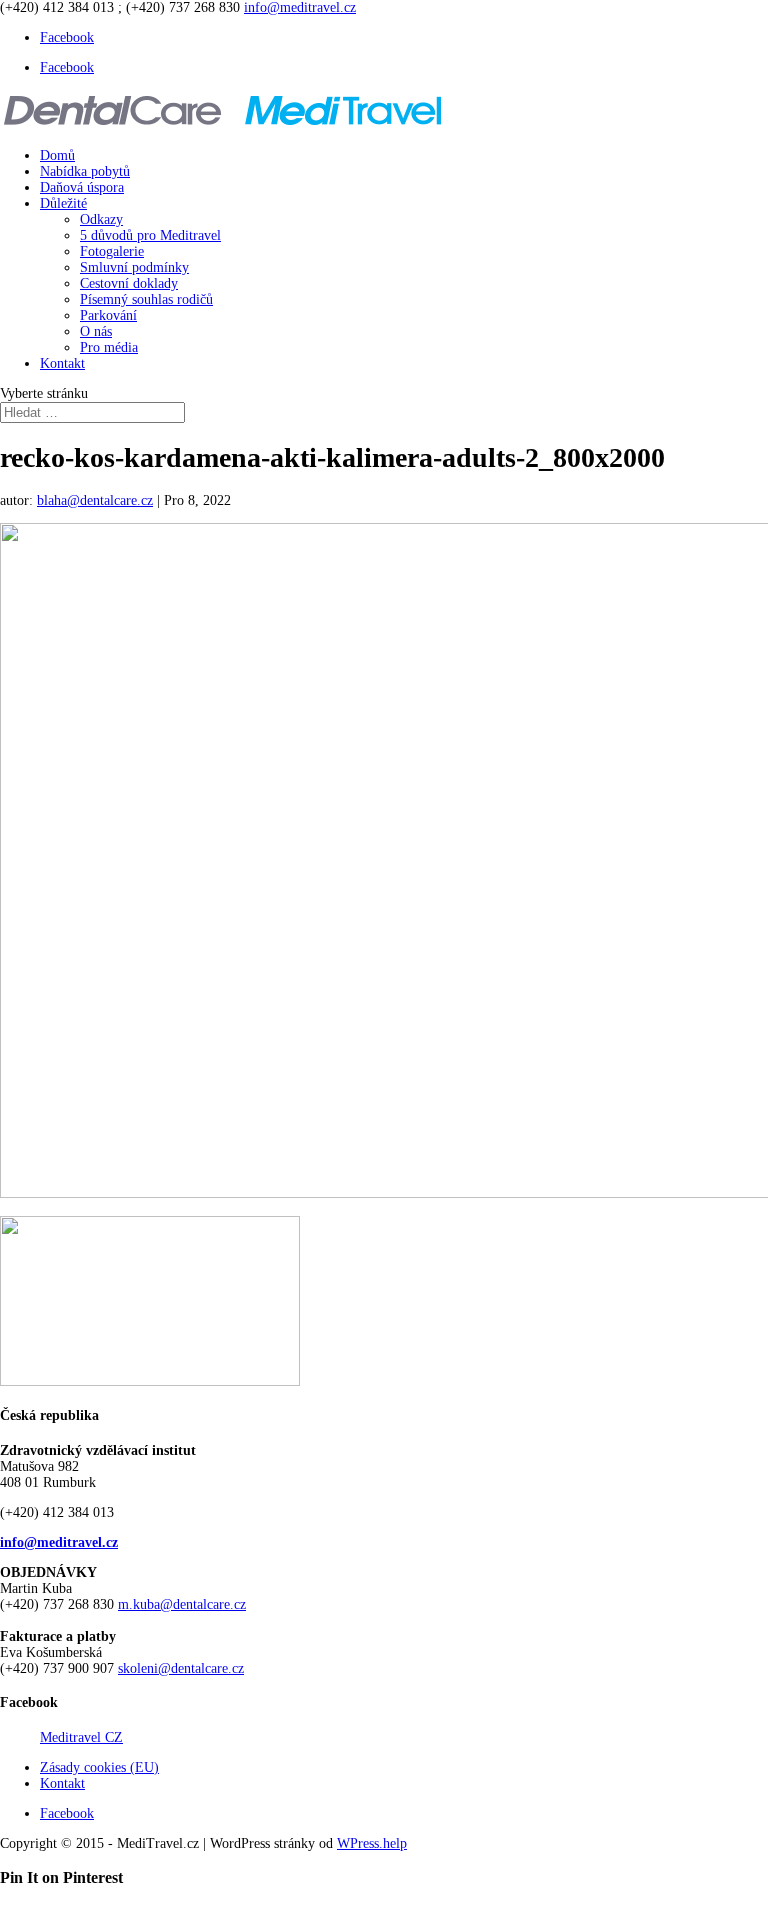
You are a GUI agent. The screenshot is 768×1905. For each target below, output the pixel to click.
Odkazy (101, 219)
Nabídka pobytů (85, 171)
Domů (57, 155)
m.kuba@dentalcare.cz (182, 1604)
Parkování (108, 315)
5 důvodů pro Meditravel (150, 235)
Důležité (63, 203)
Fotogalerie (112, 251)
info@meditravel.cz (59, 1542)
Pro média (109, 347)
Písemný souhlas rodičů (146, 299)
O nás (96, 331)
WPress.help (372, 1843)
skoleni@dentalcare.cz (181, 1668)
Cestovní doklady (129, 283)
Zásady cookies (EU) (99, 1767)
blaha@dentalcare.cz (95, 500)
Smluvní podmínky (134, 267)
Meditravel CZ (81, 1737)
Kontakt (62, 363)
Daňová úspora (82, 187)
